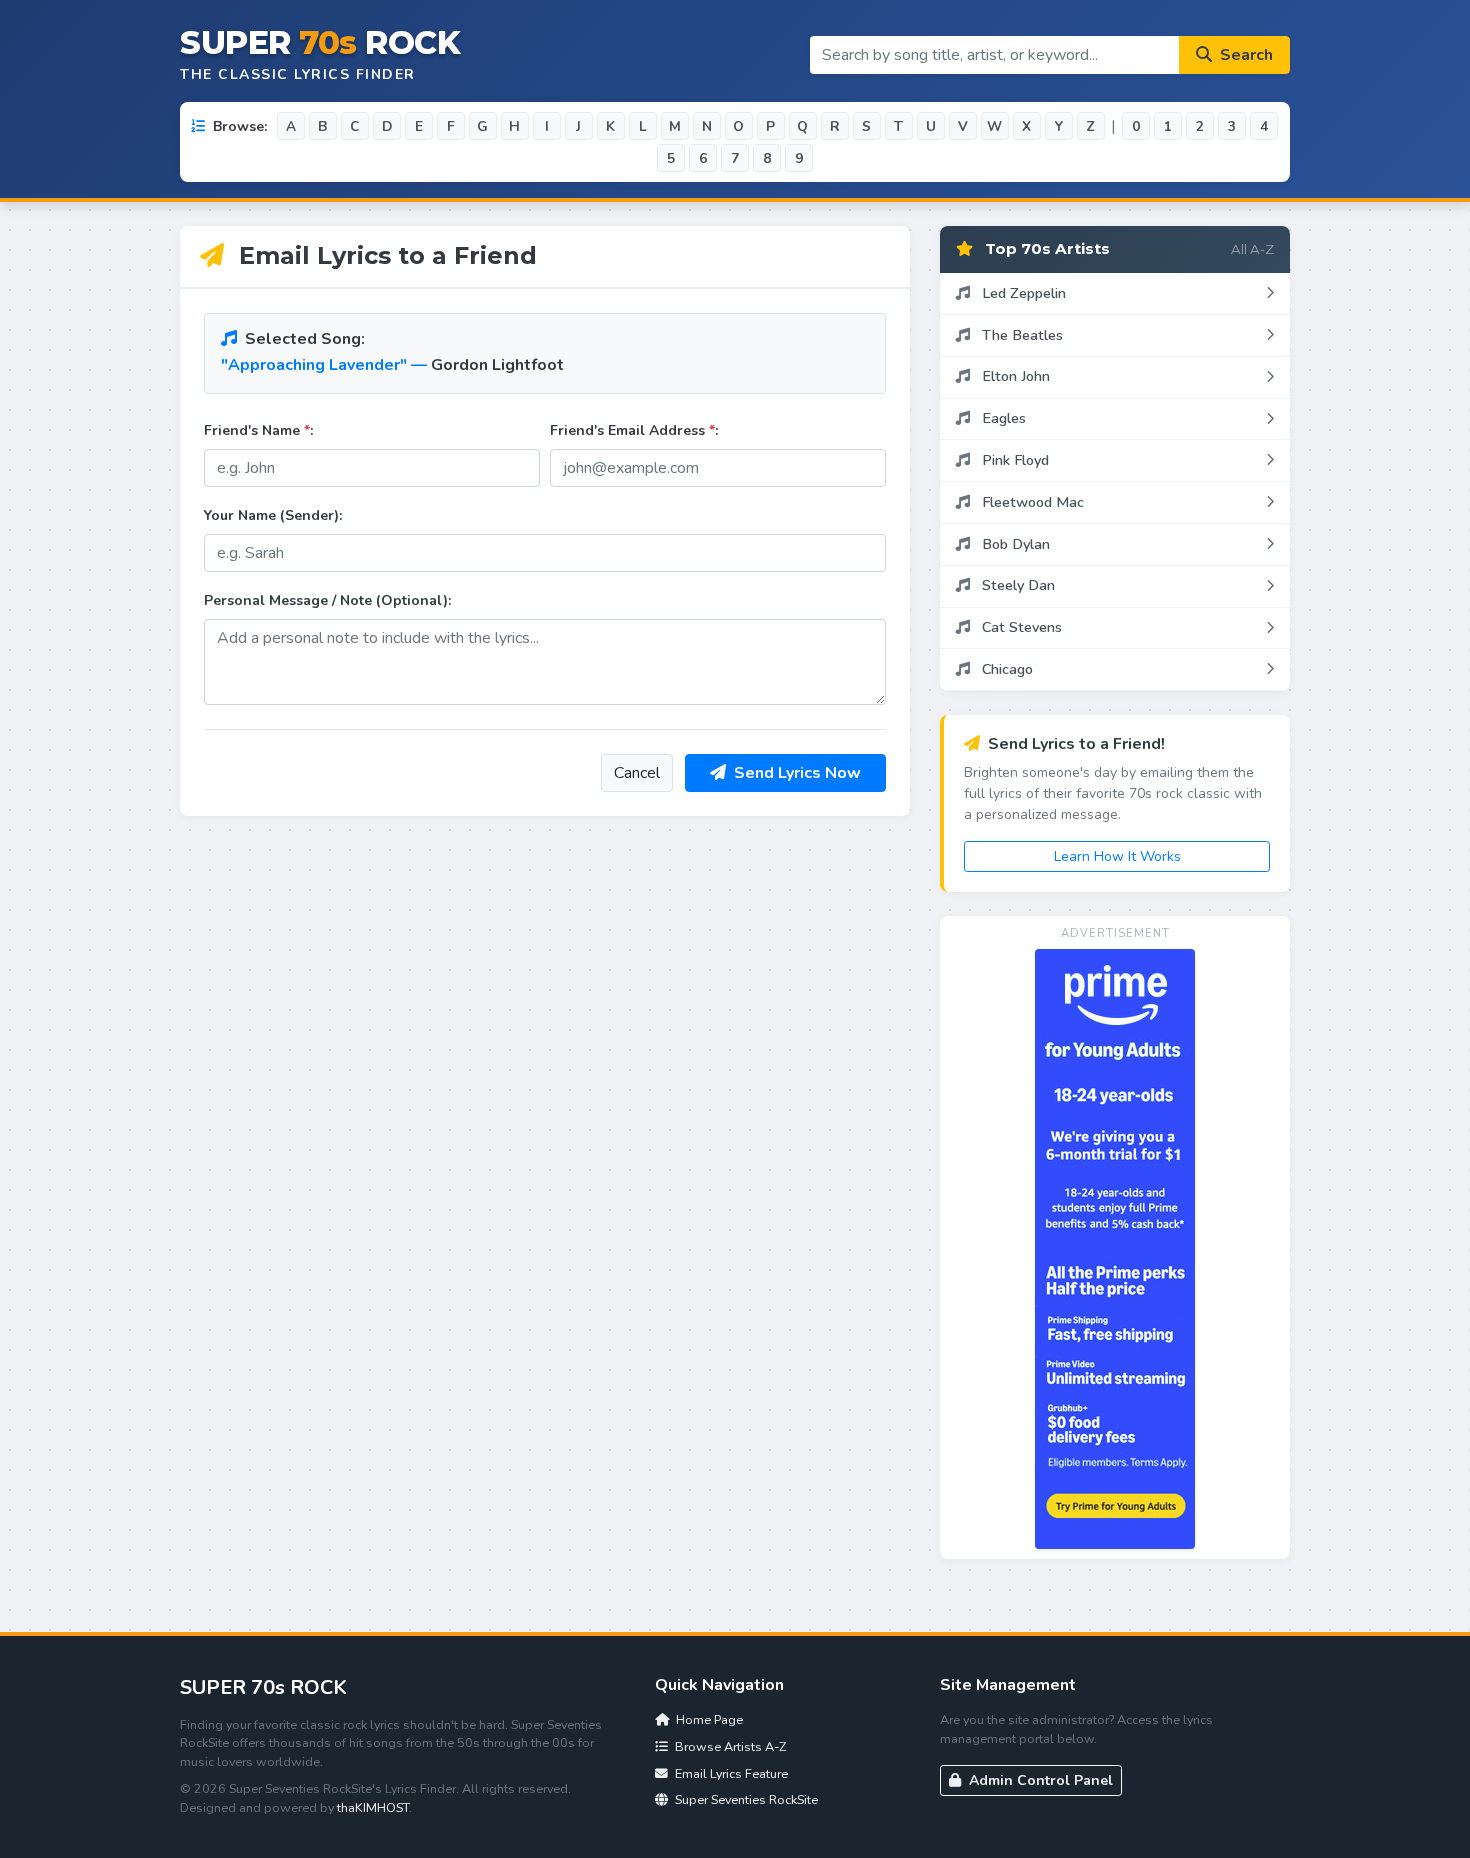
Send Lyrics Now (795, 773)
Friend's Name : (258, 430)
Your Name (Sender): (273, 515)
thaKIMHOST (373, 1807)
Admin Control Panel (1039, 1780)
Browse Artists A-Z (729, 1746)
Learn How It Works (1117, 856)
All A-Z (1252, 249)
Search (1244, 55)
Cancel (637, 773)
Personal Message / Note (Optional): (327, 600)
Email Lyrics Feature (730, 1773)
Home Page (708, 1719)
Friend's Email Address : (634, 430)
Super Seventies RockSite (745, 1799)
